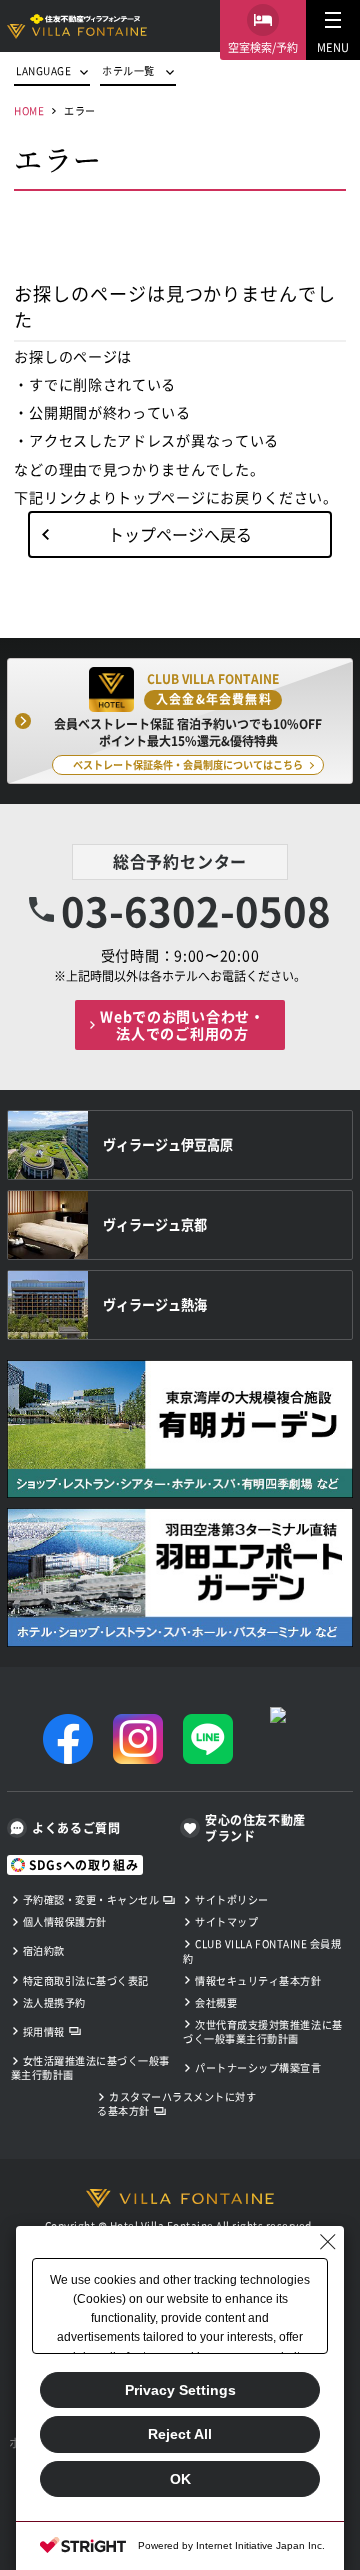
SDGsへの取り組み (83, 1864)
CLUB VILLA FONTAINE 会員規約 (262, 1950)
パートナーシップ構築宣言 (258, 2067)
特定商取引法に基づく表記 (86, 1980)
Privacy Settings (180, 2390)
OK (180, 2479)
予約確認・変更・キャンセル (91, 1899)
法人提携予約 (54, 2002)
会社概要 (216, 2002)
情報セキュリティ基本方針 (258, 1980)
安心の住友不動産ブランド (255, 1828)
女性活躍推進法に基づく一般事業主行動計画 (90, 2067)
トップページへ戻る (180, 534)
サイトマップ (226, 1921)
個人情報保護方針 (65, 1921)
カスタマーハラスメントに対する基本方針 (176, 2103)
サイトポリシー (232, 1899)
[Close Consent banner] (328, 2242)
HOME (29, 110)
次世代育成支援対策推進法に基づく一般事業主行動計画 (262, 2031)
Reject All (180, 2434)
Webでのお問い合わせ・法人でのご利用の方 (182, 1024)
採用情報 (44, 2031)
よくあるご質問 (76, 1827)
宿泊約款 (44, 1950)
